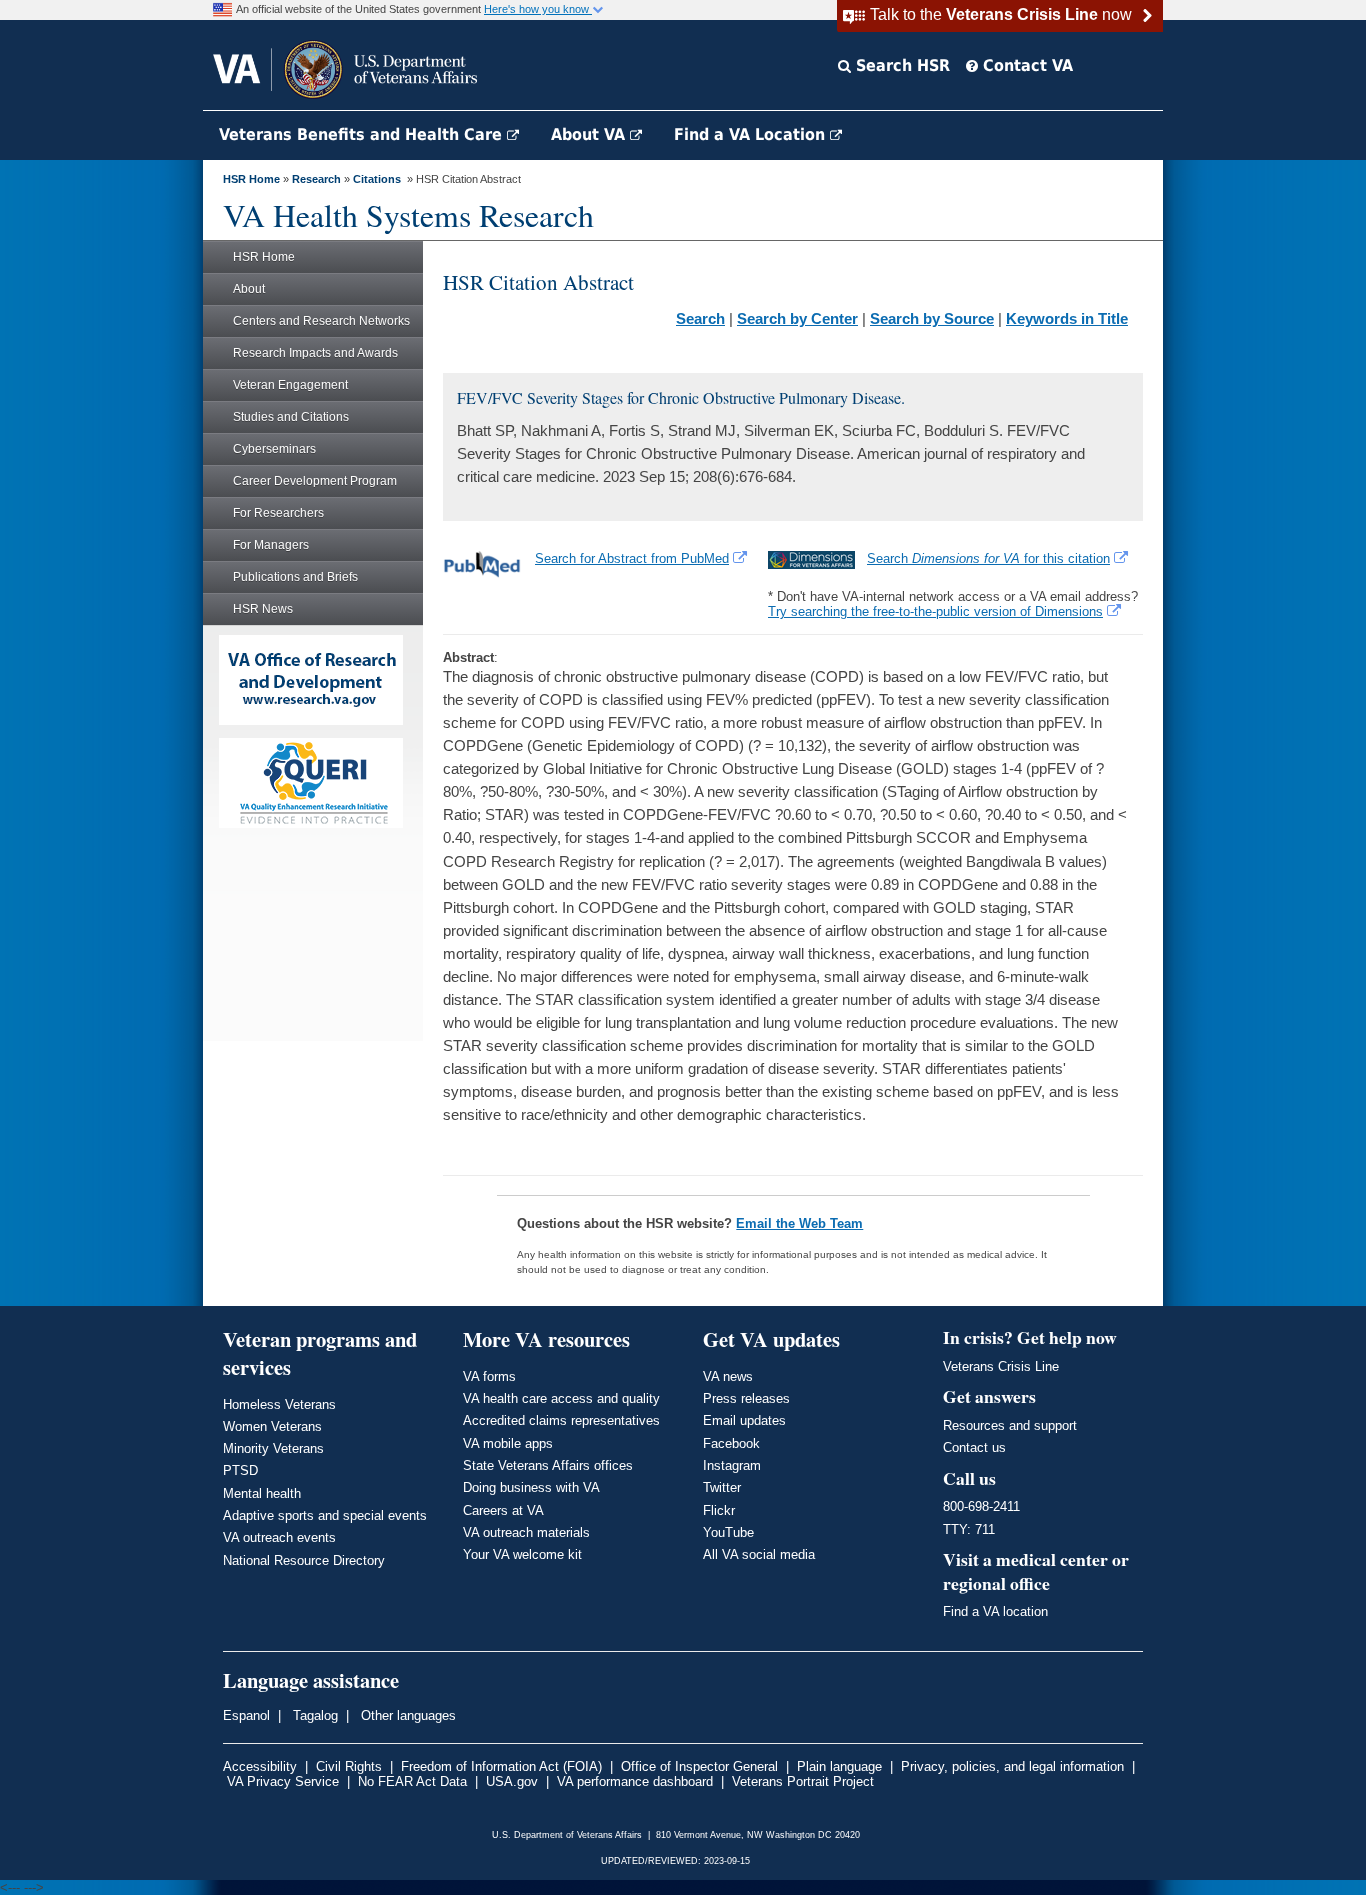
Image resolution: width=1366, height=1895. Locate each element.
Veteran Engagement (290, 385)
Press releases (746, 1398)
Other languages (406, 1715)
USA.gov (512, 1781)
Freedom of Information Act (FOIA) (501, 1766)
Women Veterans (272, 1426)
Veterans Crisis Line (1001, 1366)
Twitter (722, 1487)
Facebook (731, 1443)
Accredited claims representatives (561, 1420)
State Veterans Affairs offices (548, 1465)
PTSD (240, 1470)
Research (316, 179)
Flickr (719, 1510)
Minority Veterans (273, 1448)
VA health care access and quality (561, 1398)
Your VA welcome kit (522, 1554)
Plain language (839, 1766)
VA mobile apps (508, 1443)
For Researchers (278, 513)
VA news (728, 1376)
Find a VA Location (752, 134)
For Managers (271, 545)
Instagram (732, 1465)
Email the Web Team (799, 1223)
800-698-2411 (981, 1506)
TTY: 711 (969, 1529)
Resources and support (1010, 1425)
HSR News (263, 609)
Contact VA (1025, 65)
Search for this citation (988, 558)
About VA (590, 134)
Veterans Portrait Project (803, 1781)
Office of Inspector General (699, 1766)
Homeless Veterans (279, 1404)
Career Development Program (315, 481)
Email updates (744, 1420)
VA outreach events (279, 1537)
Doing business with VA (531, 1487)
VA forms (489, 1376)
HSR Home (251, 179)
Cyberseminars (274, 449)
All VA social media (759, 1554)
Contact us (974, 1447)
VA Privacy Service (283, 1781)
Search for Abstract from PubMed (632, 558)
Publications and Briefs (295, 577)
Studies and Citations (291, 417)
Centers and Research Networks (321, 321)
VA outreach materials (526, 1532)
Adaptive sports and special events (325, 1515)
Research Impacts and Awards (315, 353)
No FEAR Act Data (412, 1781)
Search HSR (900, 65)
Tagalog (313, 1715)
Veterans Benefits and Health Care (363, 134)
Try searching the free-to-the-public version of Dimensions (935, 611)
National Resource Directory (304, 1560)
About (249, 289)
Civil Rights (349, 1766)
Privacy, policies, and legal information (1012, 1766)
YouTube (728, 1532)
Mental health (262, 1493)
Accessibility (260, 1766)
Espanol (246, 1715)
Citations (377, 179)
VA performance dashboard (635, 1781)
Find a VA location (995, 1611)
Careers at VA (503, 1510)
